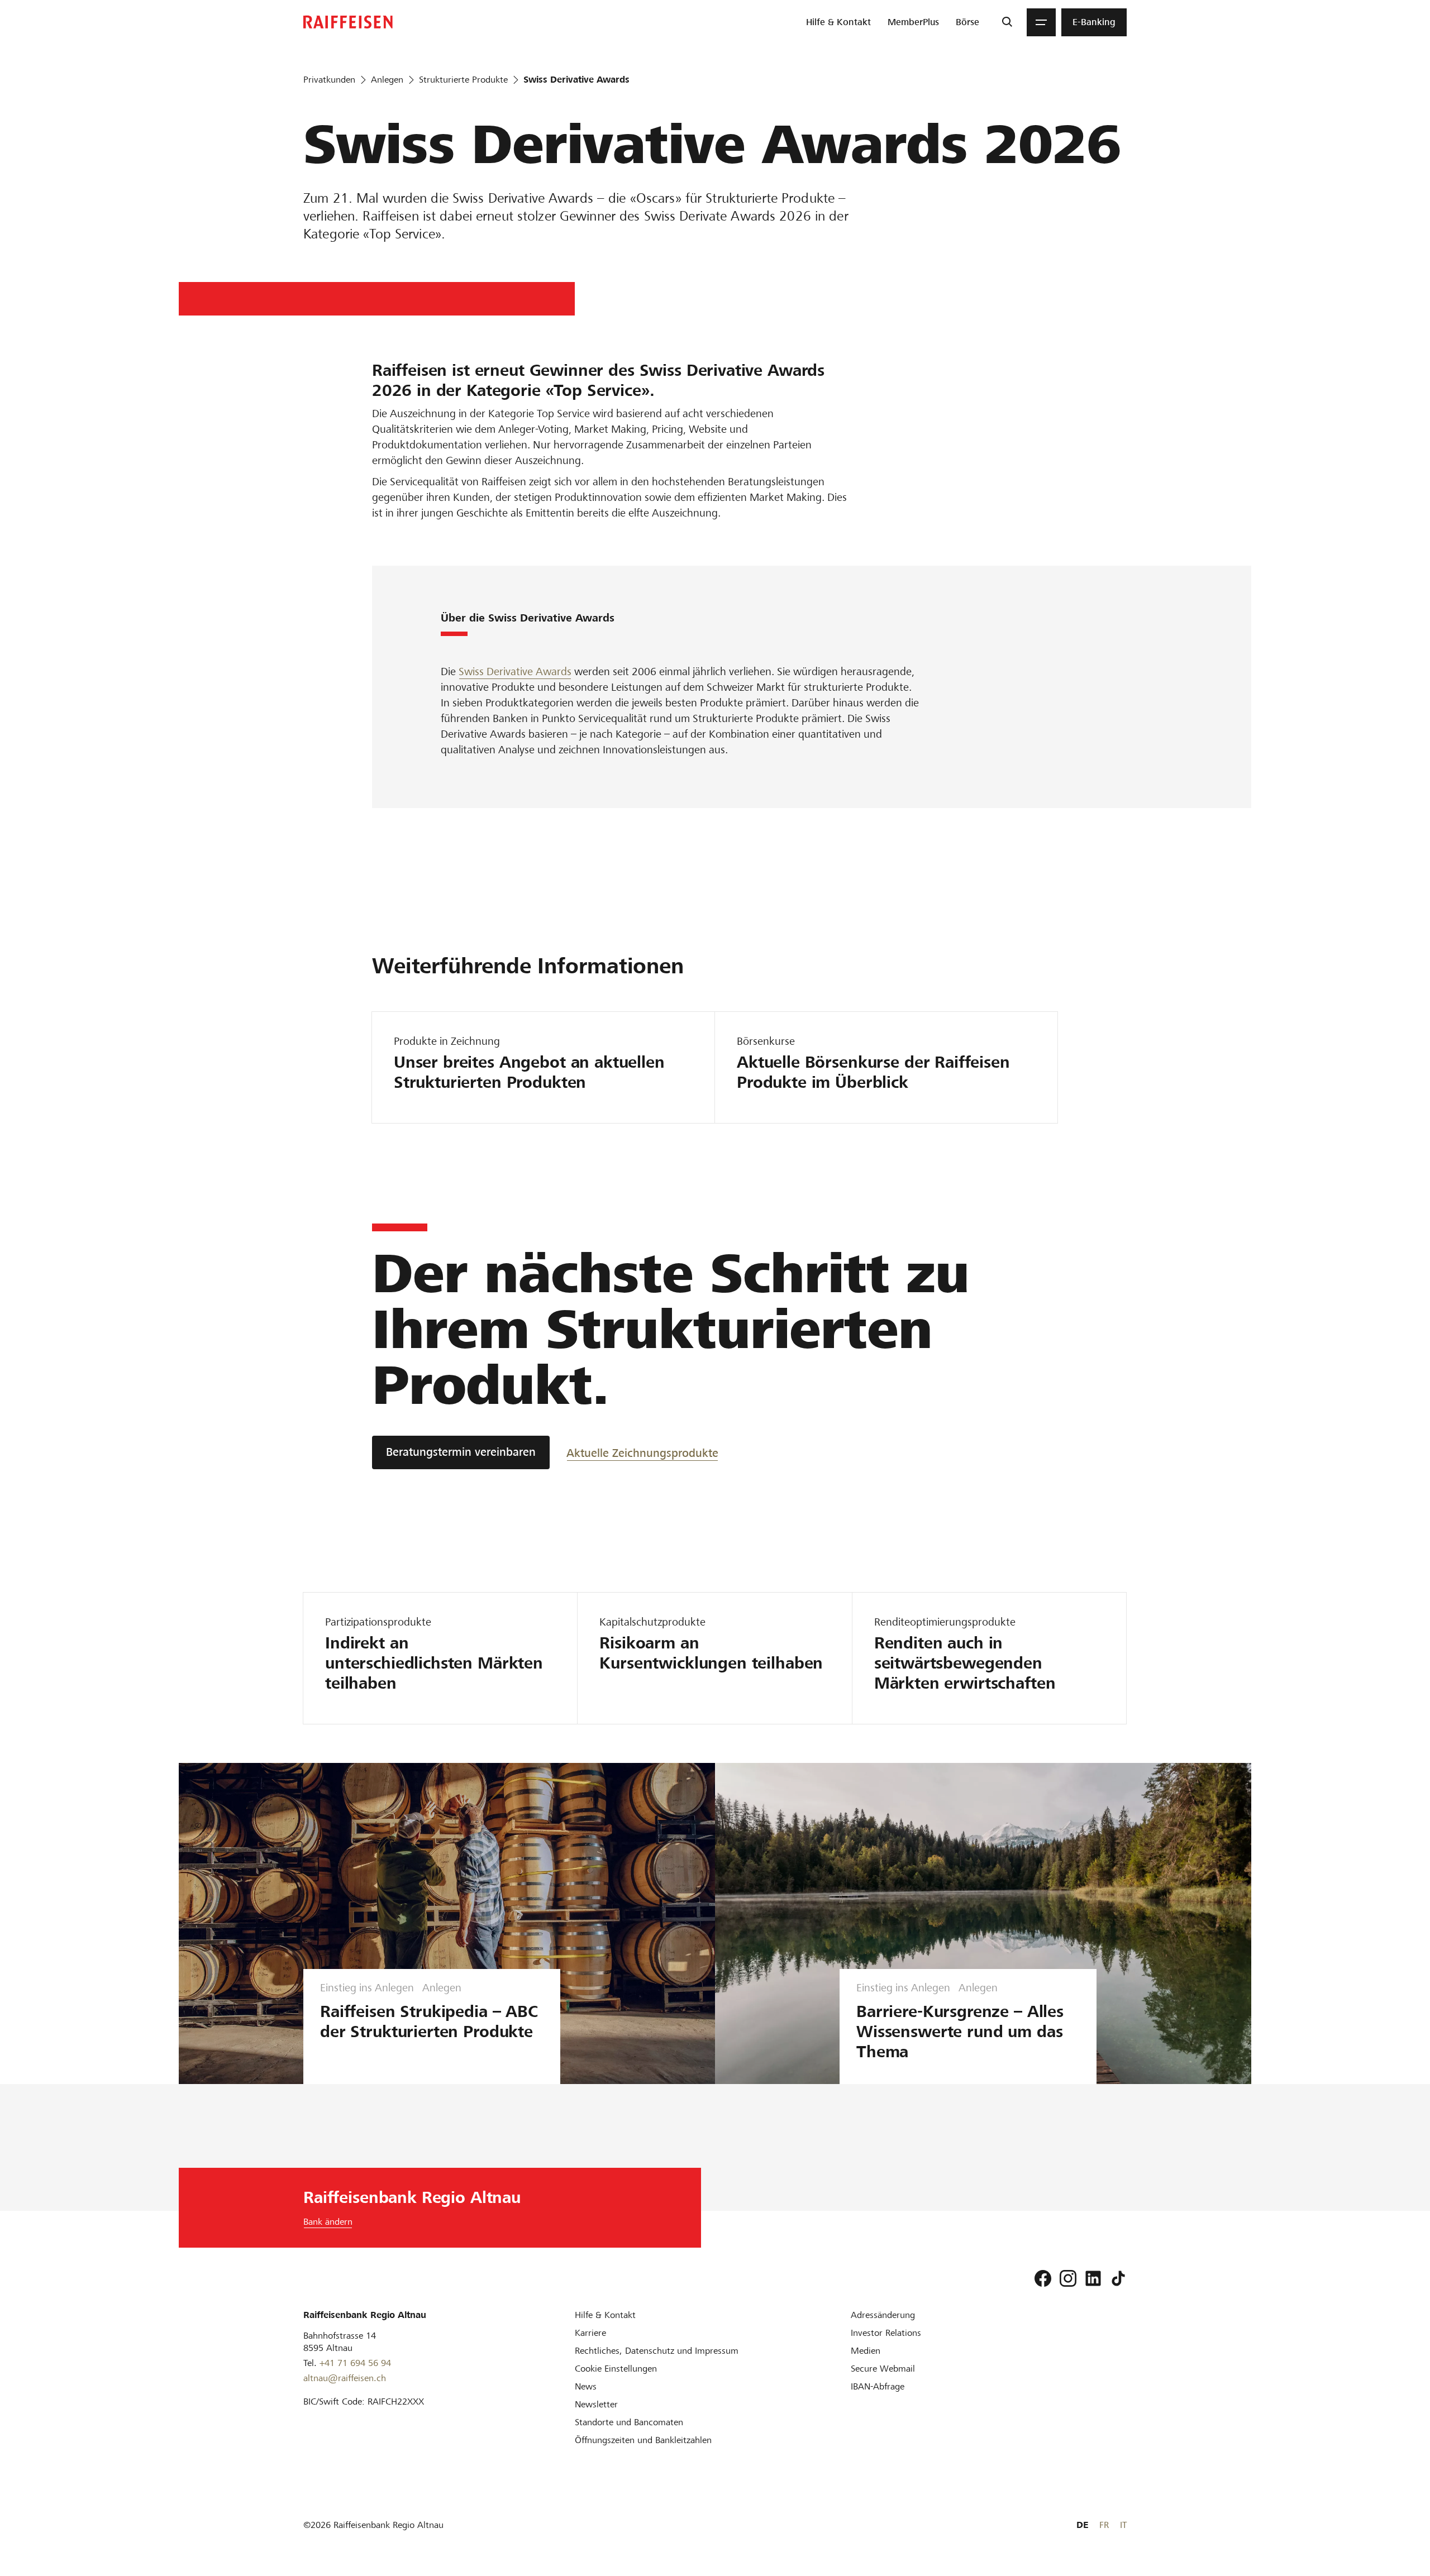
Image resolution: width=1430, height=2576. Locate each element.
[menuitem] (838, 22)
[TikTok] (1118, 2278)
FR (1104, 2525)
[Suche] (1007, 22)
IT (1123, 2525)
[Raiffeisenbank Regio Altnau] (348, 22)
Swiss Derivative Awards (515, 672)
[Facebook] (1043, 2278)
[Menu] (1041, 22)
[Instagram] (1068, 2278)
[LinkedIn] (1093, 2278)
